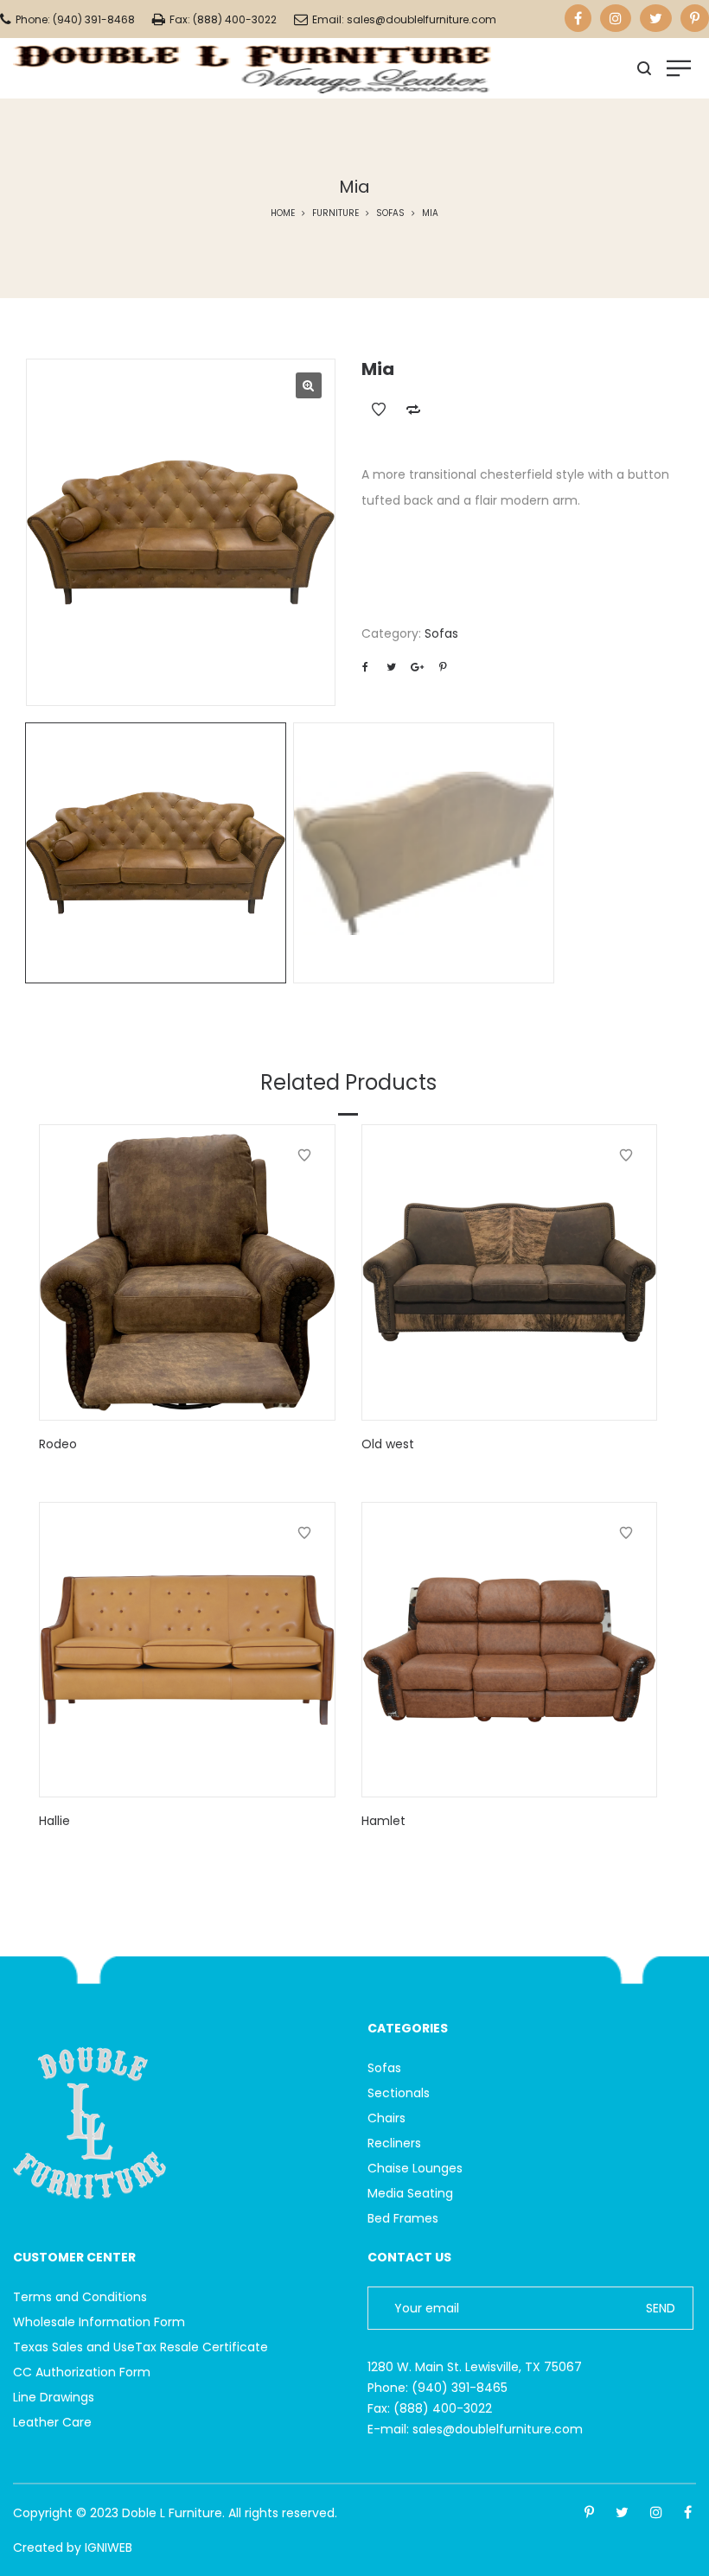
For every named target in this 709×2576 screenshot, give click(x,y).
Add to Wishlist (379, 410)
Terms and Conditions (80, 2297)
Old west (388, 1444)
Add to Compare (413, 410)
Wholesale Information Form (99, 2322)
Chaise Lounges (415, 2168)
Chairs (386, 2118)
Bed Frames (403, 2218)
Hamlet (383, 1821)
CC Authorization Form (82, 2372)
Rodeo (58, 1444)
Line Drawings (54, 2397)
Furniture (335, 213)
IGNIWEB (109, 2547)
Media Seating (410, 2193)
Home (283, 213)
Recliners (394, 2143)
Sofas (390, 213)
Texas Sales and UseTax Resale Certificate (141, 2347)
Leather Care (52, 2422)
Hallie (54, 1821)
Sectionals (399, 2093)
